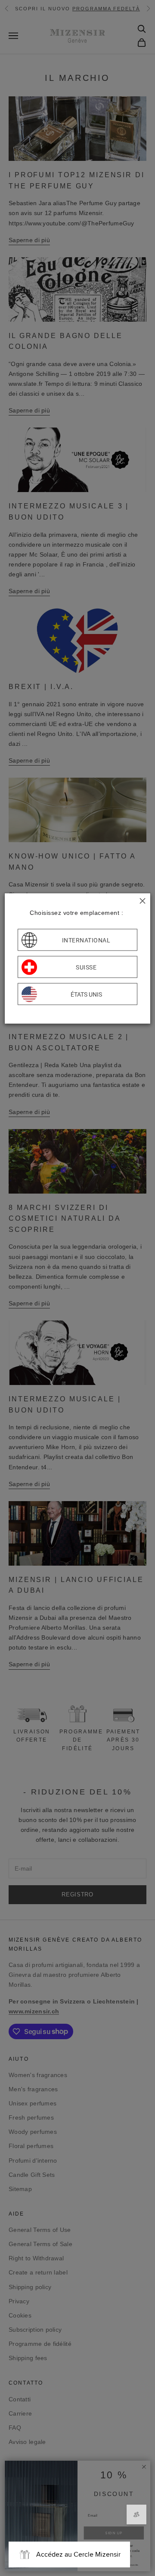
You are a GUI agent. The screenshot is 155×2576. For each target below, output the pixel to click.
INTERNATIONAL (86, 940)
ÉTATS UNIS (86, 994)
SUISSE (86, 967)
